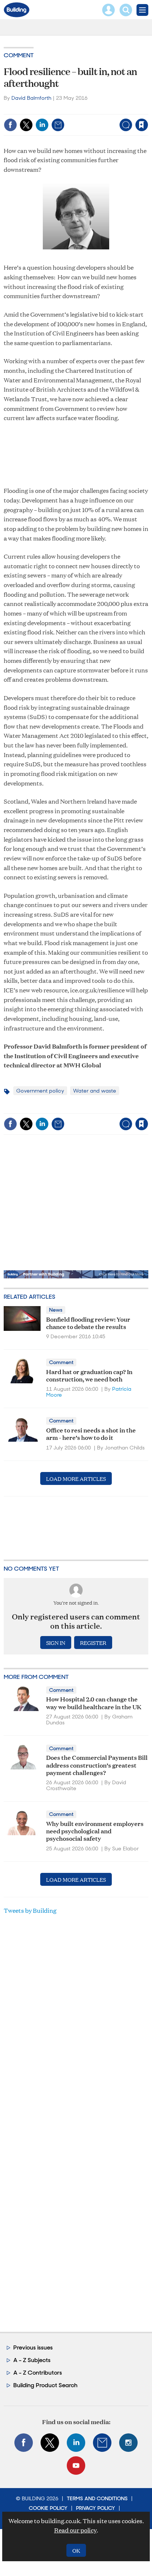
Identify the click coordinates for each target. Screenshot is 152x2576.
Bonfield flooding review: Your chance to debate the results (88, 1323)
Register (93, 1643)
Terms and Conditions (97, 2498)
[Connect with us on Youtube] (76, 2466)
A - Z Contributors (38, 2373)
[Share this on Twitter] (26, 125)
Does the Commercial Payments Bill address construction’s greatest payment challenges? (97, 1765)
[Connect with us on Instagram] (128, 2443)
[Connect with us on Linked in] (76, 2443)
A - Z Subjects (32, 2360)
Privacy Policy (96, 2508)
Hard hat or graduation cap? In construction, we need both (89, 1375)
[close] (147, 109)
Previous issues (33, 2347)
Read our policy (75, 2530)
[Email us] (102, 2443)
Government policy (40, 1091)
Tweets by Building (30, 1910)
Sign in (49, 109)
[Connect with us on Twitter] (50, 2443)
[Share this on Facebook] (10, 125)
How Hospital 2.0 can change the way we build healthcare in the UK (94, 1702)
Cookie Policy (48, 2508)
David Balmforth (31, 98)
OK (76, 2550)
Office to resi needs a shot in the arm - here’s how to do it (91, 1433)
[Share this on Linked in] (42, 125)
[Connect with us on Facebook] (24, 2443)
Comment (19, 55)
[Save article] (142, 125)
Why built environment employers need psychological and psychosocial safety (95, 1831)
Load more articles (76, 1478)
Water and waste (95, 1091)
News (56, 1310)
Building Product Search (45, 2385)
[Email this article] (58, 125)
